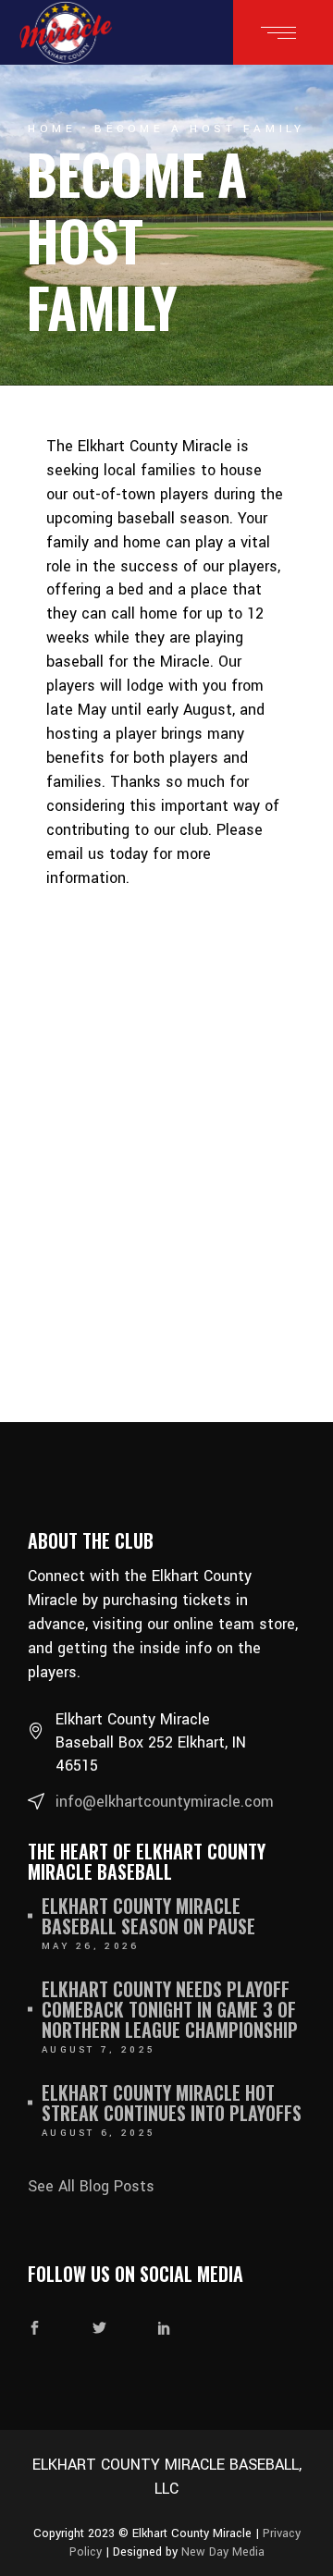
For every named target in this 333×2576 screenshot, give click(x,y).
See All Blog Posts (91, 2186)
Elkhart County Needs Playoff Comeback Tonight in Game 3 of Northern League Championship (170, 2009)
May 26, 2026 (91, 1946)
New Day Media (223, 2552)
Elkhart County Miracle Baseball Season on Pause (148, 1916)
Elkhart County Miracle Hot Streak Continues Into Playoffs (172, 2103)
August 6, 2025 (99, 2133)
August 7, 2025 (99, 2050)
